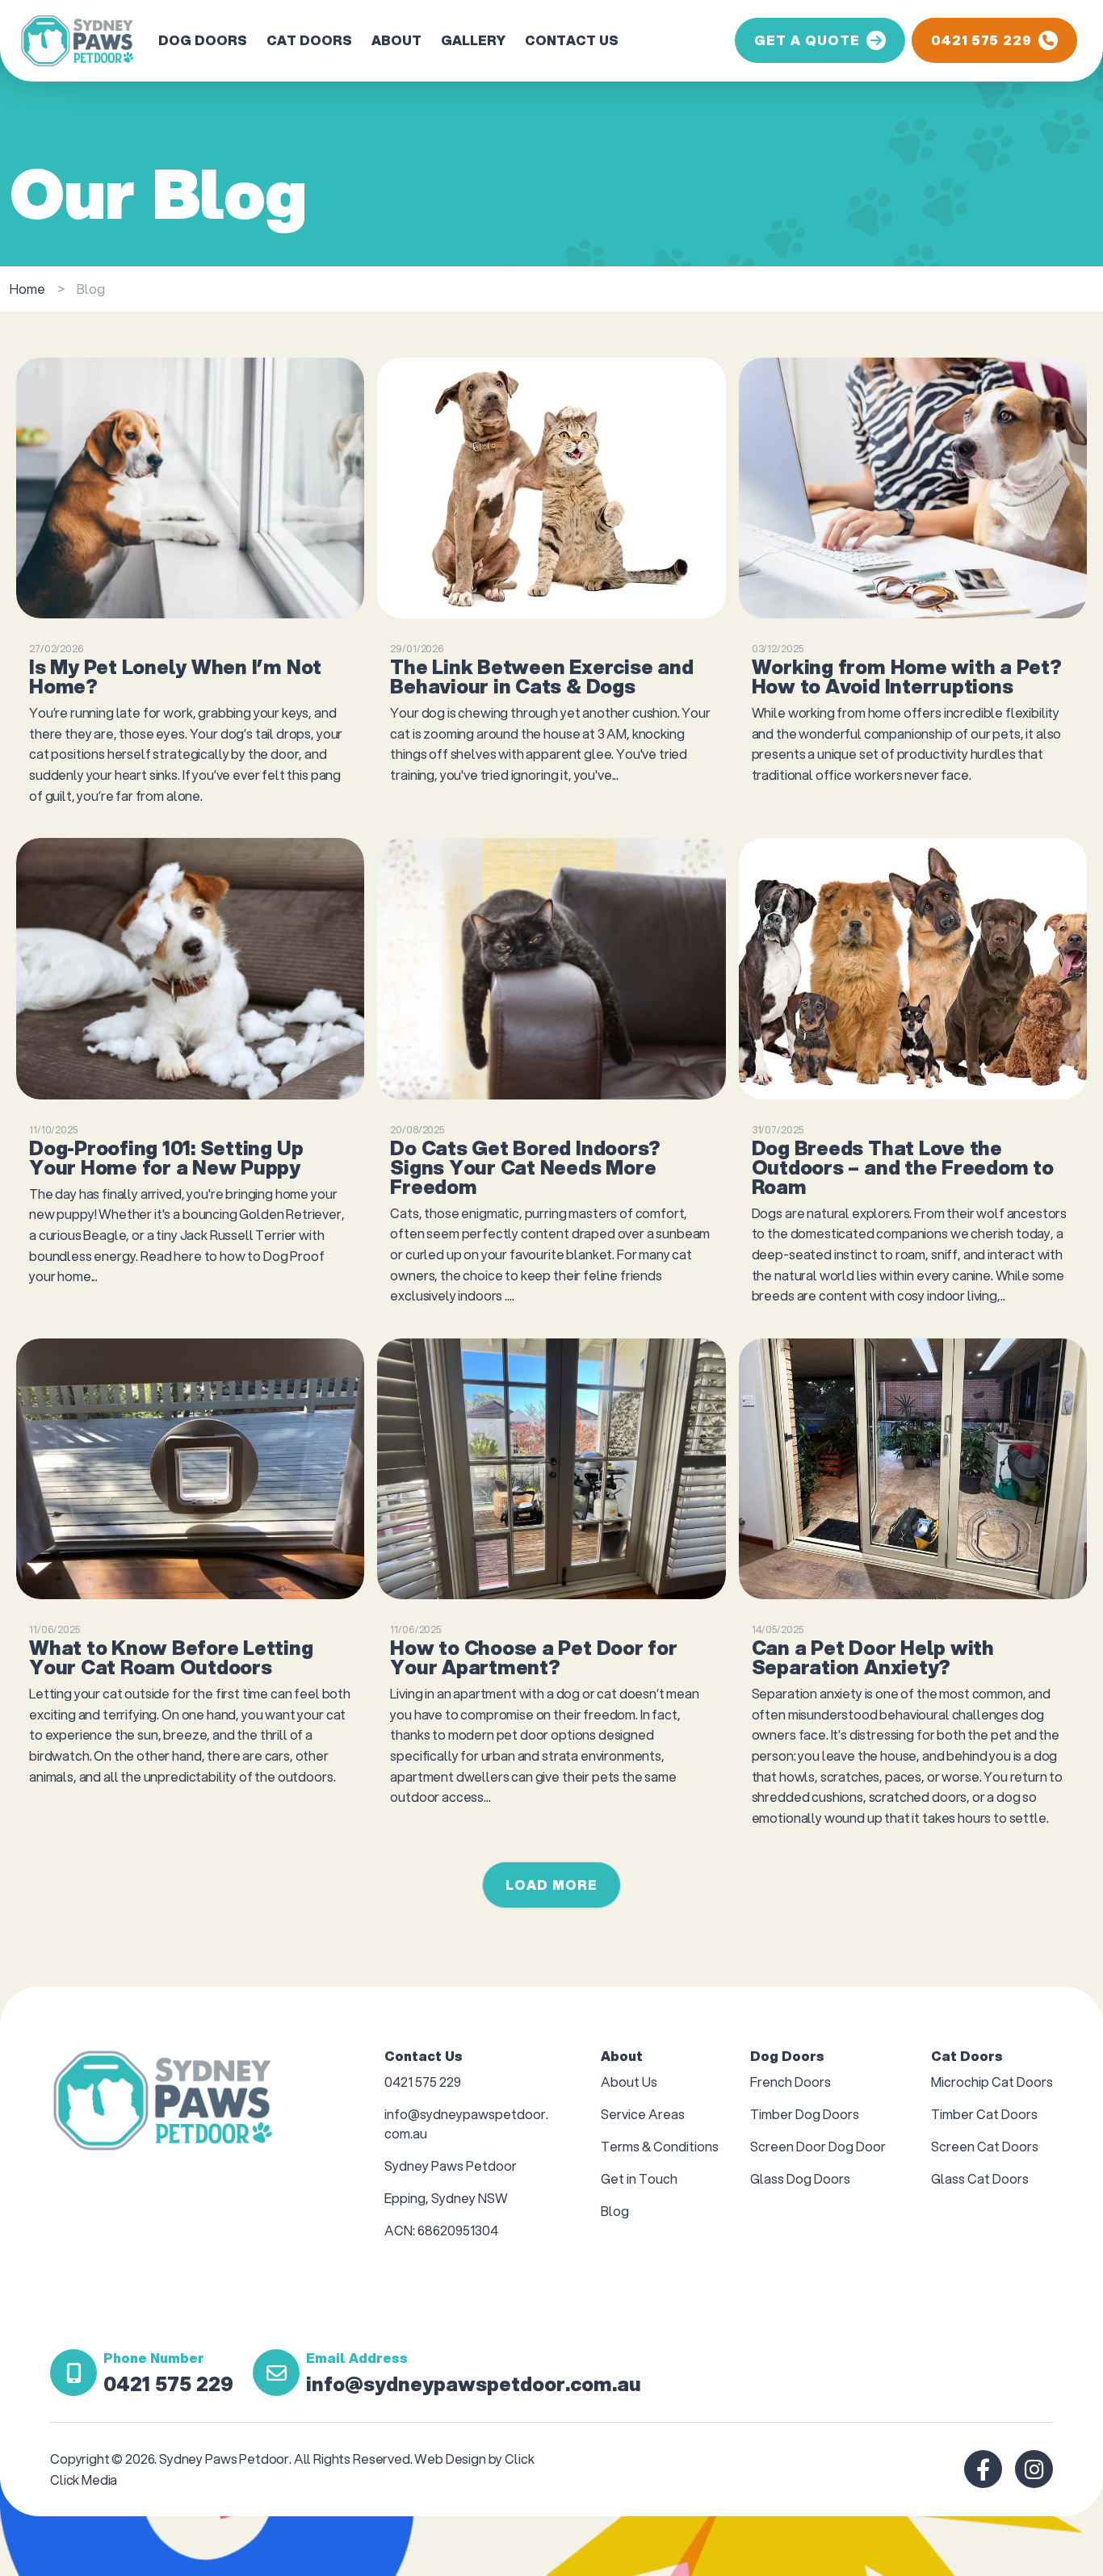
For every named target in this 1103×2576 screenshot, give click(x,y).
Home (27, 289)
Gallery (473, 40)
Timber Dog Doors (805, 2114)
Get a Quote (807, 40)
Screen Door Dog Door (818, 2146)
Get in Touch (639, 2178)
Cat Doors (309, 40)
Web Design (451, 2459)
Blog (615, 2211)
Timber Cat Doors (984, 2114)
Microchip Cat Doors (992, 2082)
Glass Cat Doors (980, 2178)
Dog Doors (203, 40)
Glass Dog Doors (800, 2178)
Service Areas (643, 2114)
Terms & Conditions (660, 2146)
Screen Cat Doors (985, 2146)
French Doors (791, 2082)
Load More (551, 1885)
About (396, 40)
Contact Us (572, 40)
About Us (629, 2082)
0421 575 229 (981, 40)
